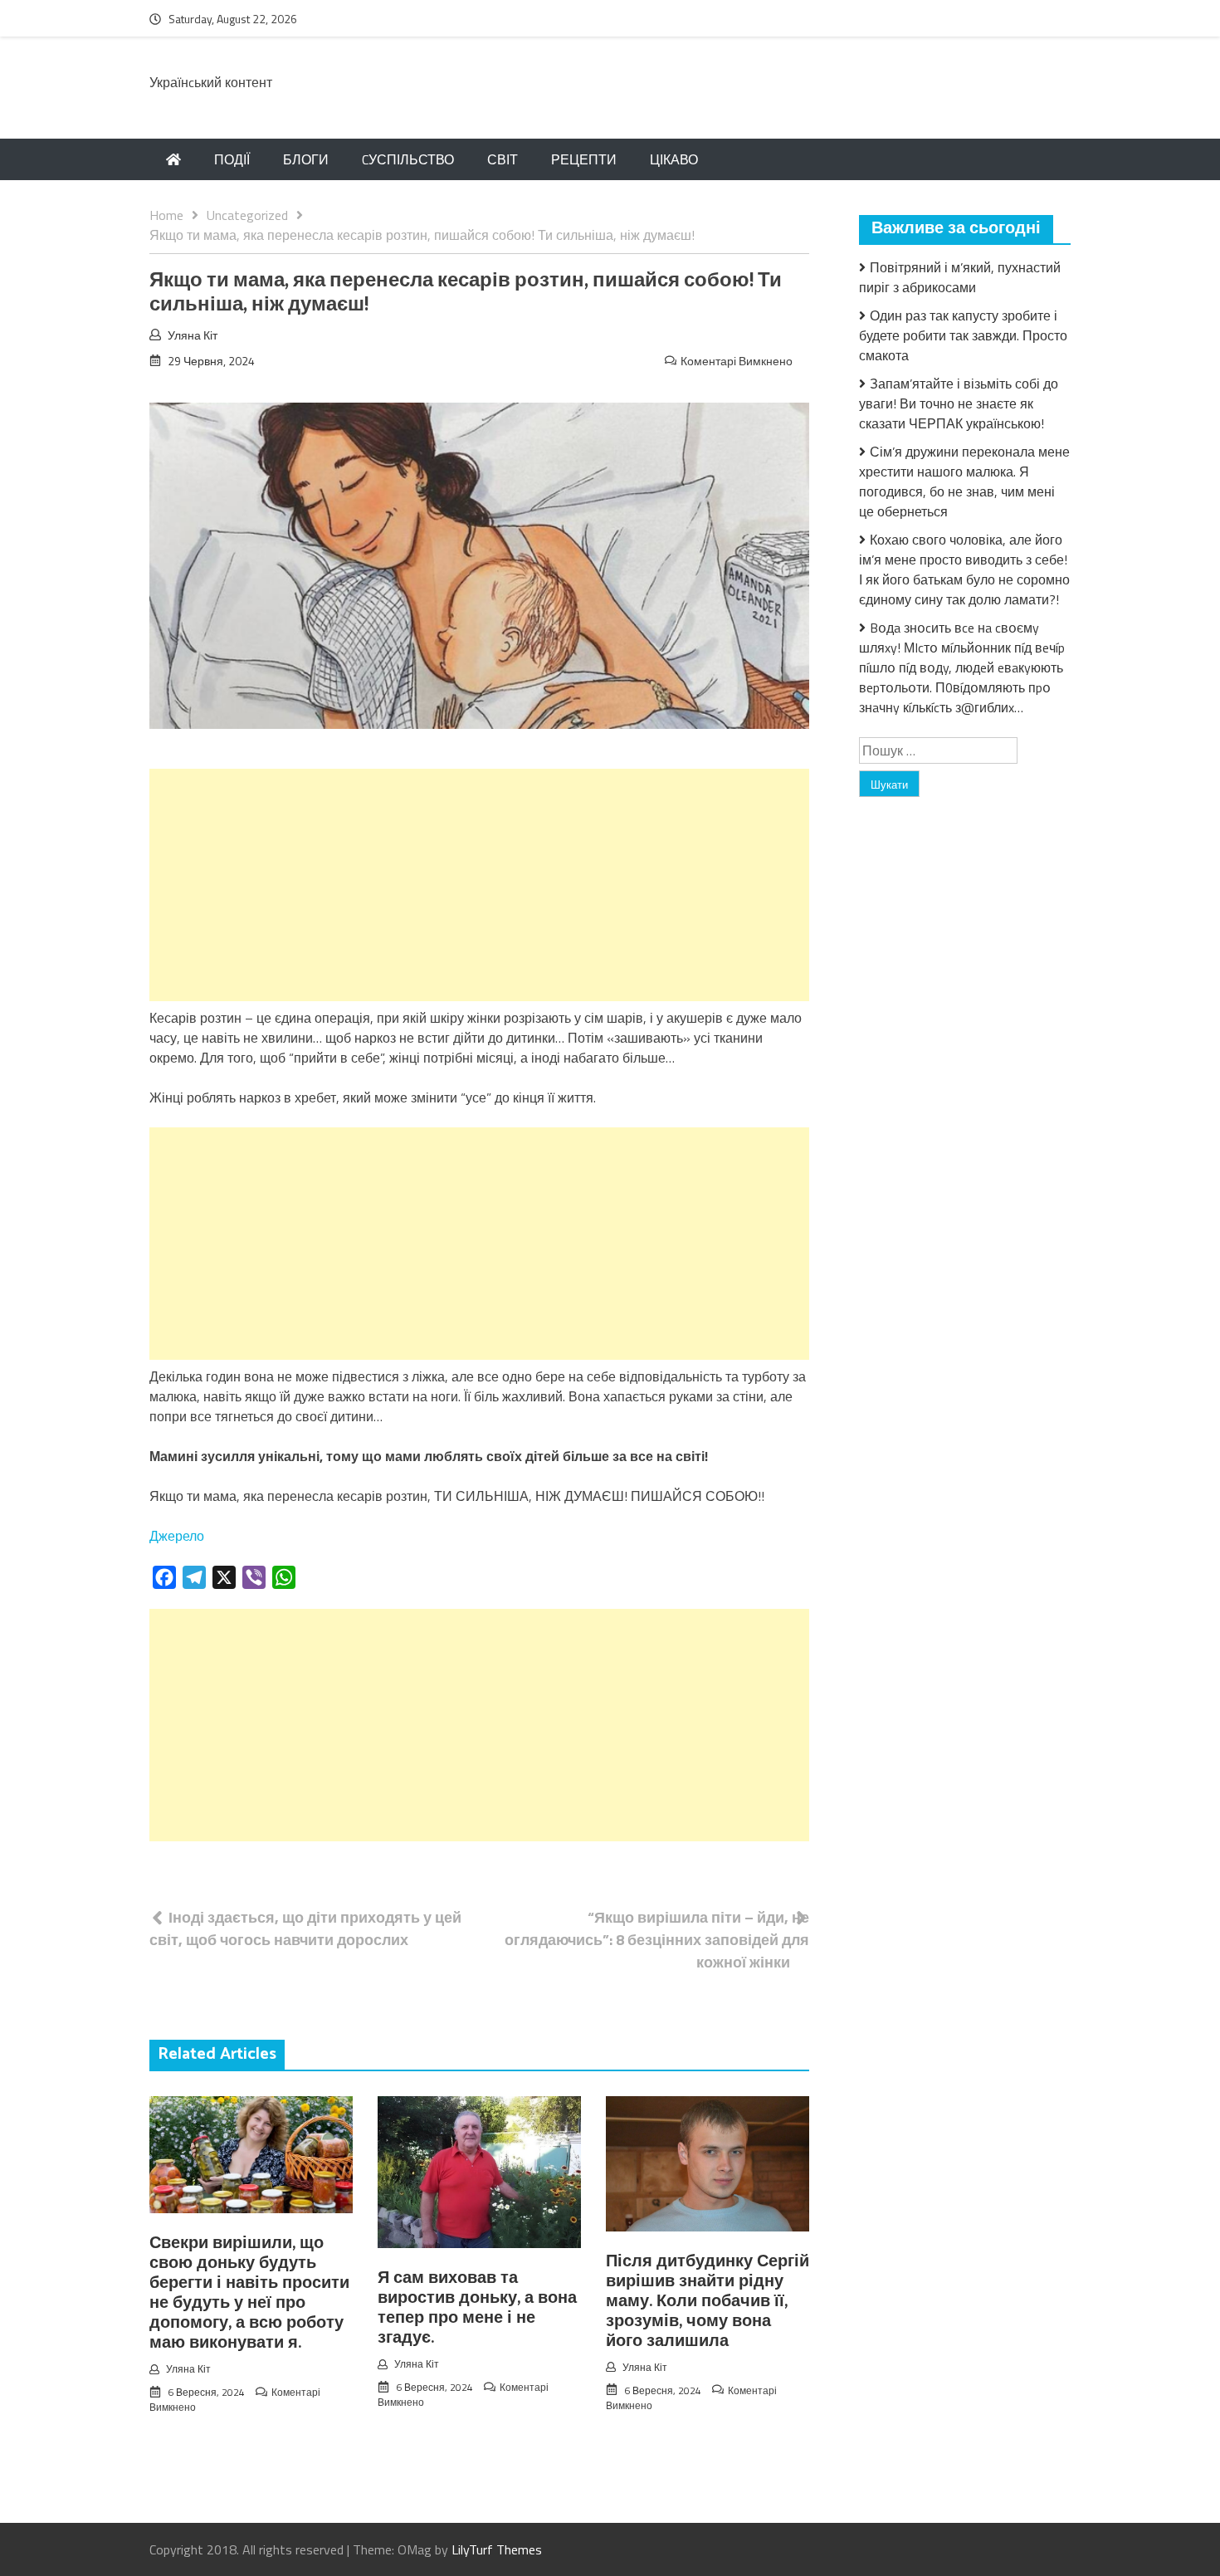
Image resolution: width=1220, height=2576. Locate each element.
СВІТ (503, 159)
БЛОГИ (306, 159)
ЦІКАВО (674, 159)
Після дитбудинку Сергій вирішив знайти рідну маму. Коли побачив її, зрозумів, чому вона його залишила (708, 2302)
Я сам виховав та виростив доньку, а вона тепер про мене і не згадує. (477, 2308)
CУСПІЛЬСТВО (408, 159)
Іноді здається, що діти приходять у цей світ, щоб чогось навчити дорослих (305, 1928)
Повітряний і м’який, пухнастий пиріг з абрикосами (960, 277)
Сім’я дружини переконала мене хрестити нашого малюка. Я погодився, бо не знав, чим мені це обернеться (964, 481)
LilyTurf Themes (497, 2549)
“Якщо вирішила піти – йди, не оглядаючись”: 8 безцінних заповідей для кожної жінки (657, 1940)
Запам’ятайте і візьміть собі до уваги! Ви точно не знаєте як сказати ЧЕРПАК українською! (959, 403)
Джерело (177, 1536)
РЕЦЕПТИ (584, 159)
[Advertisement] (479, 885)
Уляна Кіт (193, 335)
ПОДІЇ (232, 159)
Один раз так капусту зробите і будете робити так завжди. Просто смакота (963, 335)
